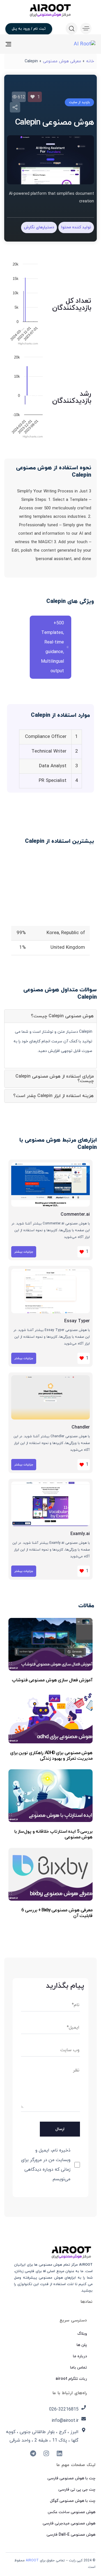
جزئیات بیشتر (24, 1252)
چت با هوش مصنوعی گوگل (73, 2501)
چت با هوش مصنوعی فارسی (71, 2478)
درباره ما (80, 2356)
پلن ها (82, 2345)
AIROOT (32, 2560)
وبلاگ (82, 2334)
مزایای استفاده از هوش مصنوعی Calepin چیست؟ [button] (55, 1079)
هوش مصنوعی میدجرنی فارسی (69, 2523)
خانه (90, 61)
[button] (84, 28)
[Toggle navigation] (21, 44)
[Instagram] (46, 2453)
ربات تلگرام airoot (71, 2379)
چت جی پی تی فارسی (77, 2490)
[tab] (50, 1016)
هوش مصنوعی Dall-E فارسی (71, 2535)
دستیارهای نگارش (39, 227)
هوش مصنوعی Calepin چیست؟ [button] (62, 1016)
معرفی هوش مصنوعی (62, 61)
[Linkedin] (59, 2453)
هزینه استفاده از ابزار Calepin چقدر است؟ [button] (53, 1096)
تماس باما (79, 2368)
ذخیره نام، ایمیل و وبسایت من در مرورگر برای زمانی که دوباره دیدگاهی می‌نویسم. (46, 2165)
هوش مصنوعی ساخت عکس (72, 2512)
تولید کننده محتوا (76, 227)
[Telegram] (33, 2453)
